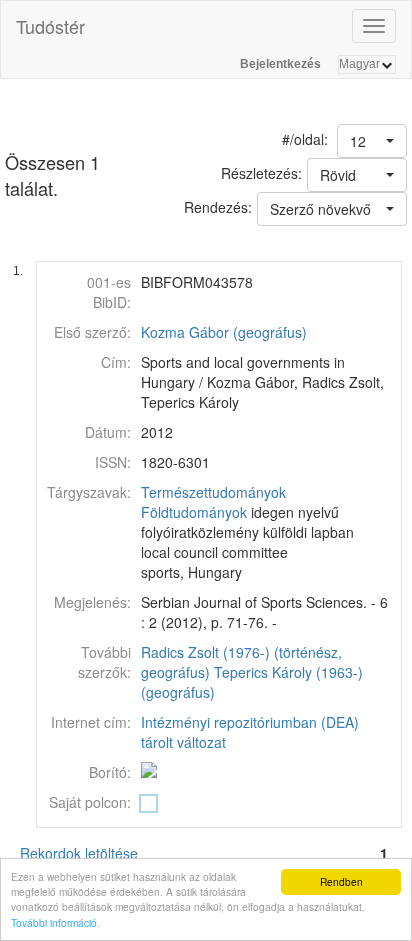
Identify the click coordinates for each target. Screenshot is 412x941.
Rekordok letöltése (79, 853)
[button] (372, 141)
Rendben (341, 881)
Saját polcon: (90, 802)
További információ (54, 922)
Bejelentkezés (280, 64)
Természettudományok (213, 492)
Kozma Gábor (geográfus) (224, 332)
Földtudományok (194, 512)
